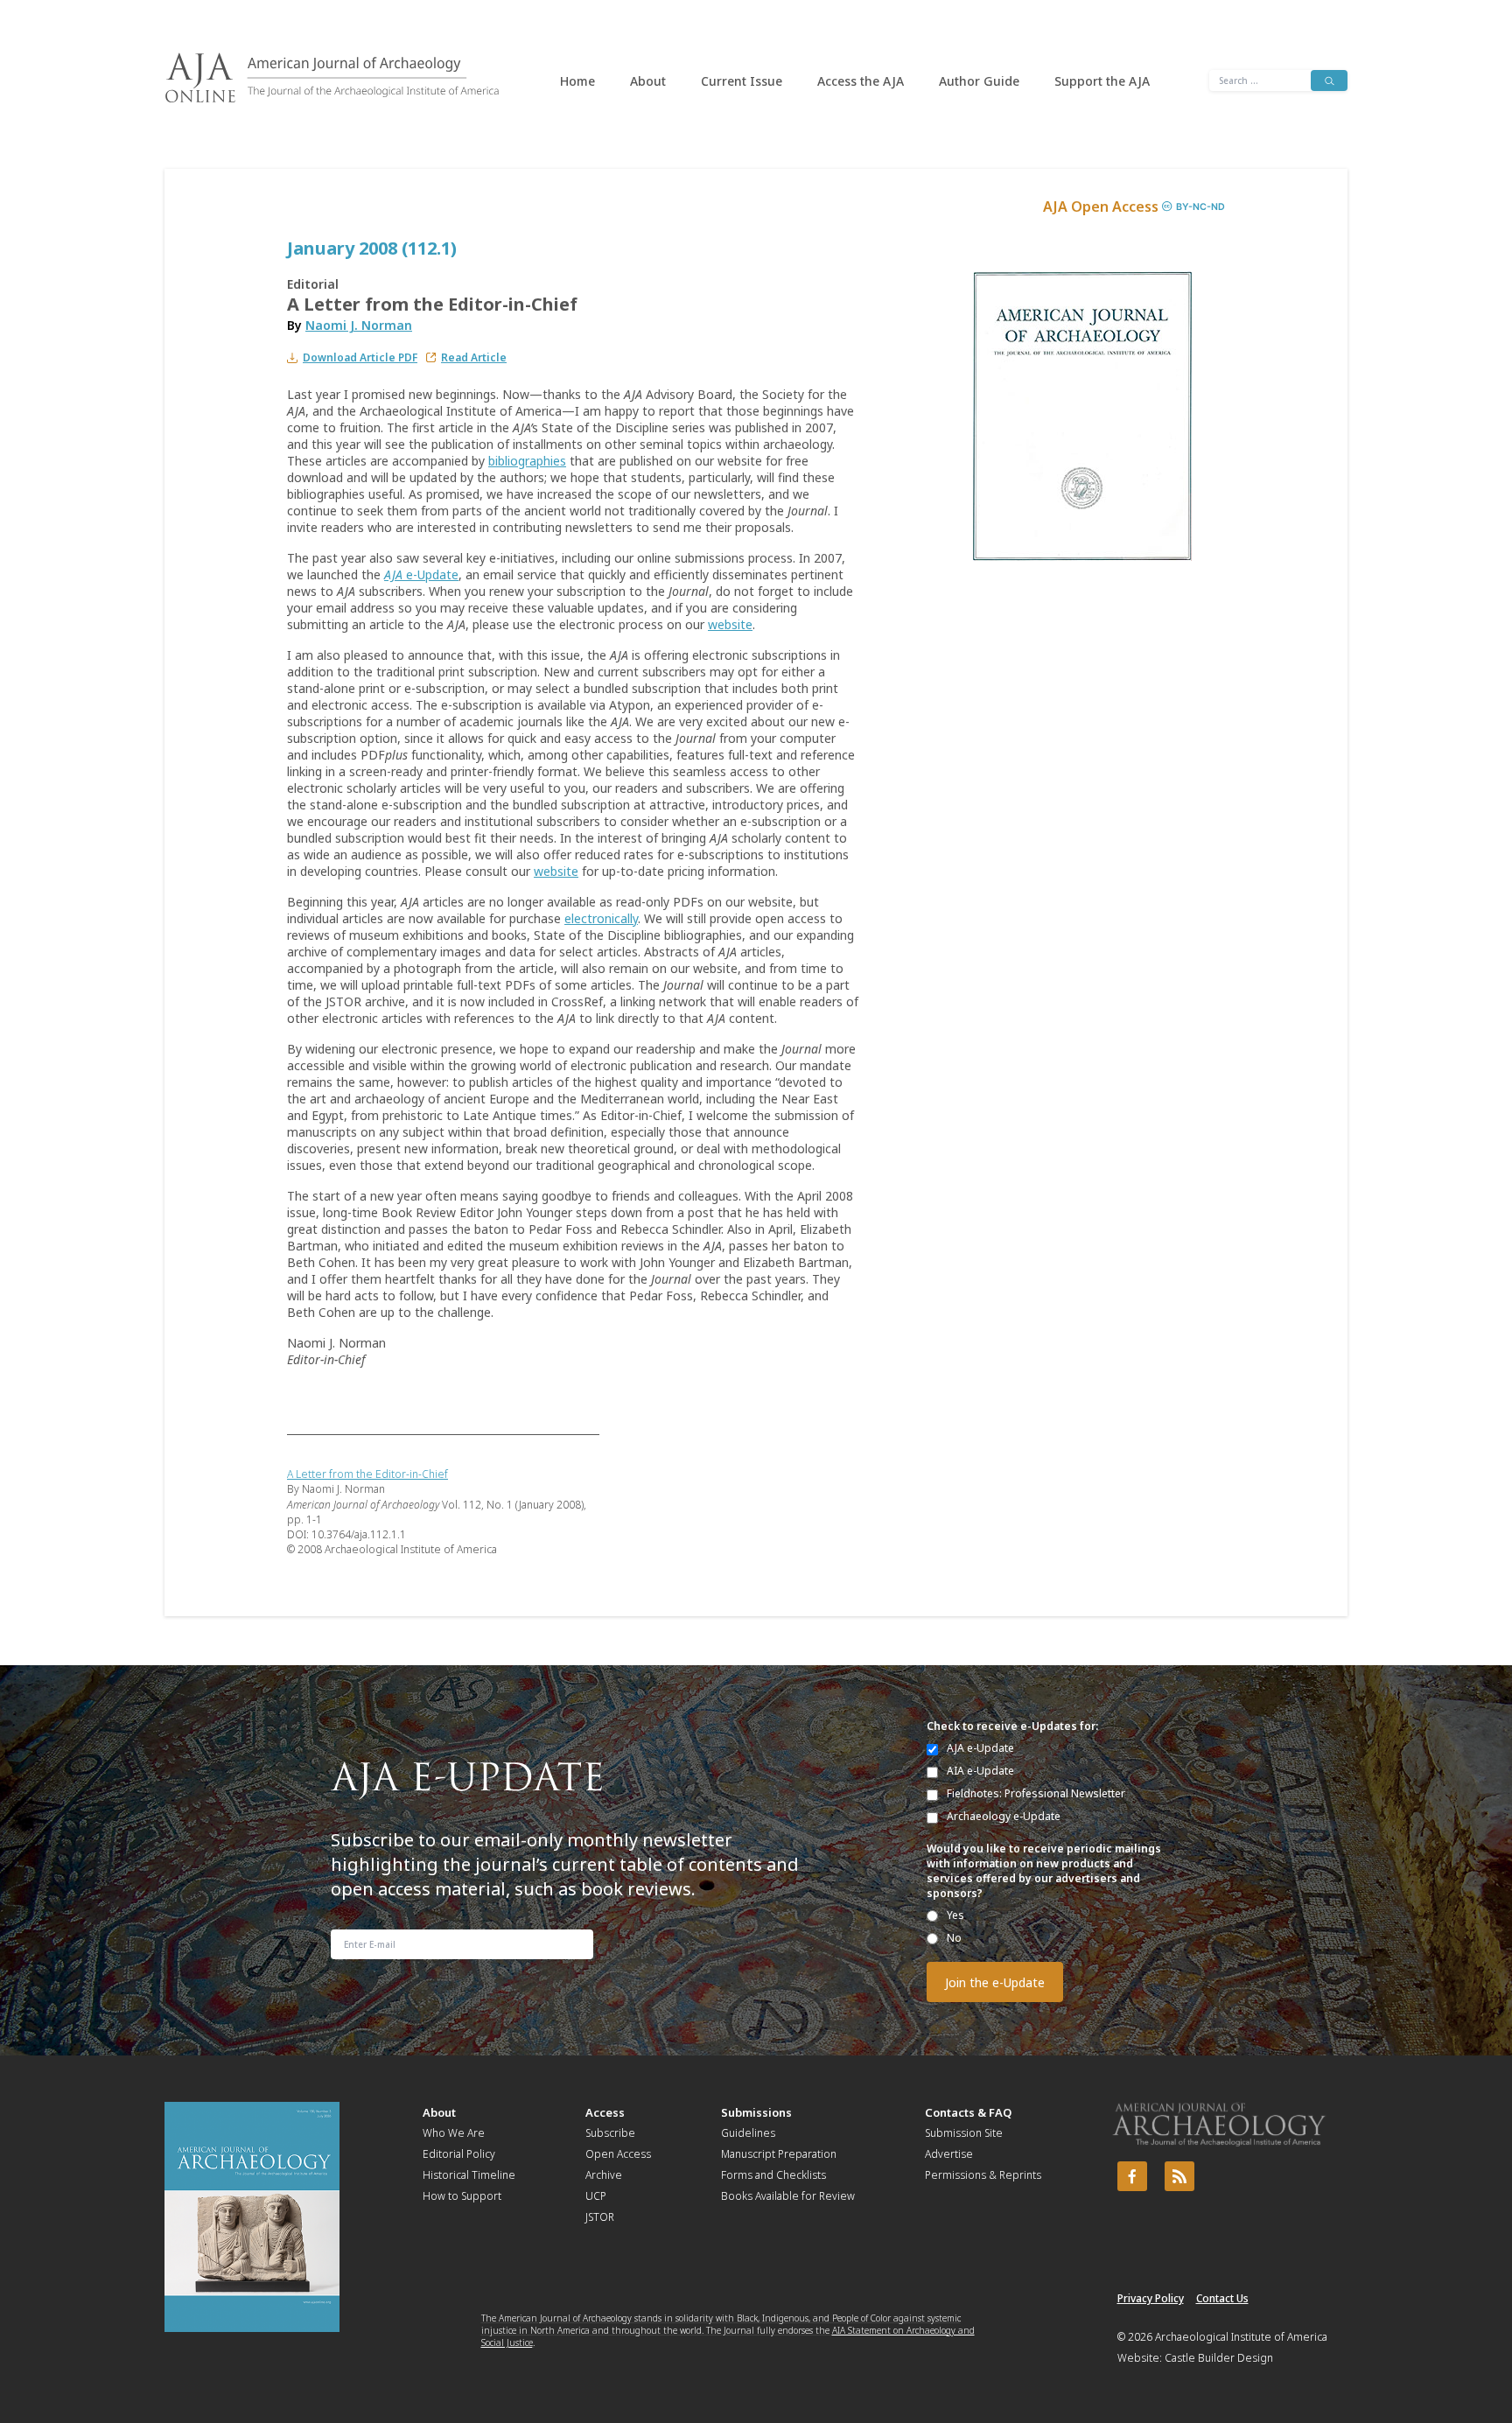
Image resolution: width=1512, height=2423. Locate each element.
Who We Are (454, 2133)
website (730, 624)
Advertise (949, 2154)
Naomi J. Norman (359, 325)
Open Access (618, 2154)
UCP (596, 2196)
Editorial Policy (459, 2154)
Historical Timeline (469, 2175)
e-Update (421, 574)
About (648, 81)
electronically (601, 918)
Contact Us (1222, 2298)
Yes (955, 1915)
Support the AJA (1102, 81)
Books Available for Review (788, 2196)
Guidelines (748, 2133)
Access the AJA (861, 81)
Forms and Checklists (773, 2175)
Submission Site (964, 2133)
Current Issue (742, 81)
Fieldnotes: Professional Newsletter (1036, 1793)
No (954, 1938)
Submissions (756, 2112)
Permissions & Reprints (983, 2175)
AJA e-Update (980, 1748)
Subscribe (610, 2133)
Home (577, 81)
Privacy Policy (1151, 2298)
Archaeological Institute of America (1241, 2337)
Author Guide (979, 81)
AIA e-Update (980, 1771)
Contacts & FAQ (968, 2112)
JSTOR (600, 2217)
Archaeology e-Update (1004, 1816)
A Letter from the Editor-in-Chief (367, 1474)
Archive (604, 2175)
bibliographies (527, 461)
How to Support (462, 2196)
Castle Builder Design (1219, 2358)
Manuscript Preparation (779, 2154)
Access (605, 2112)
